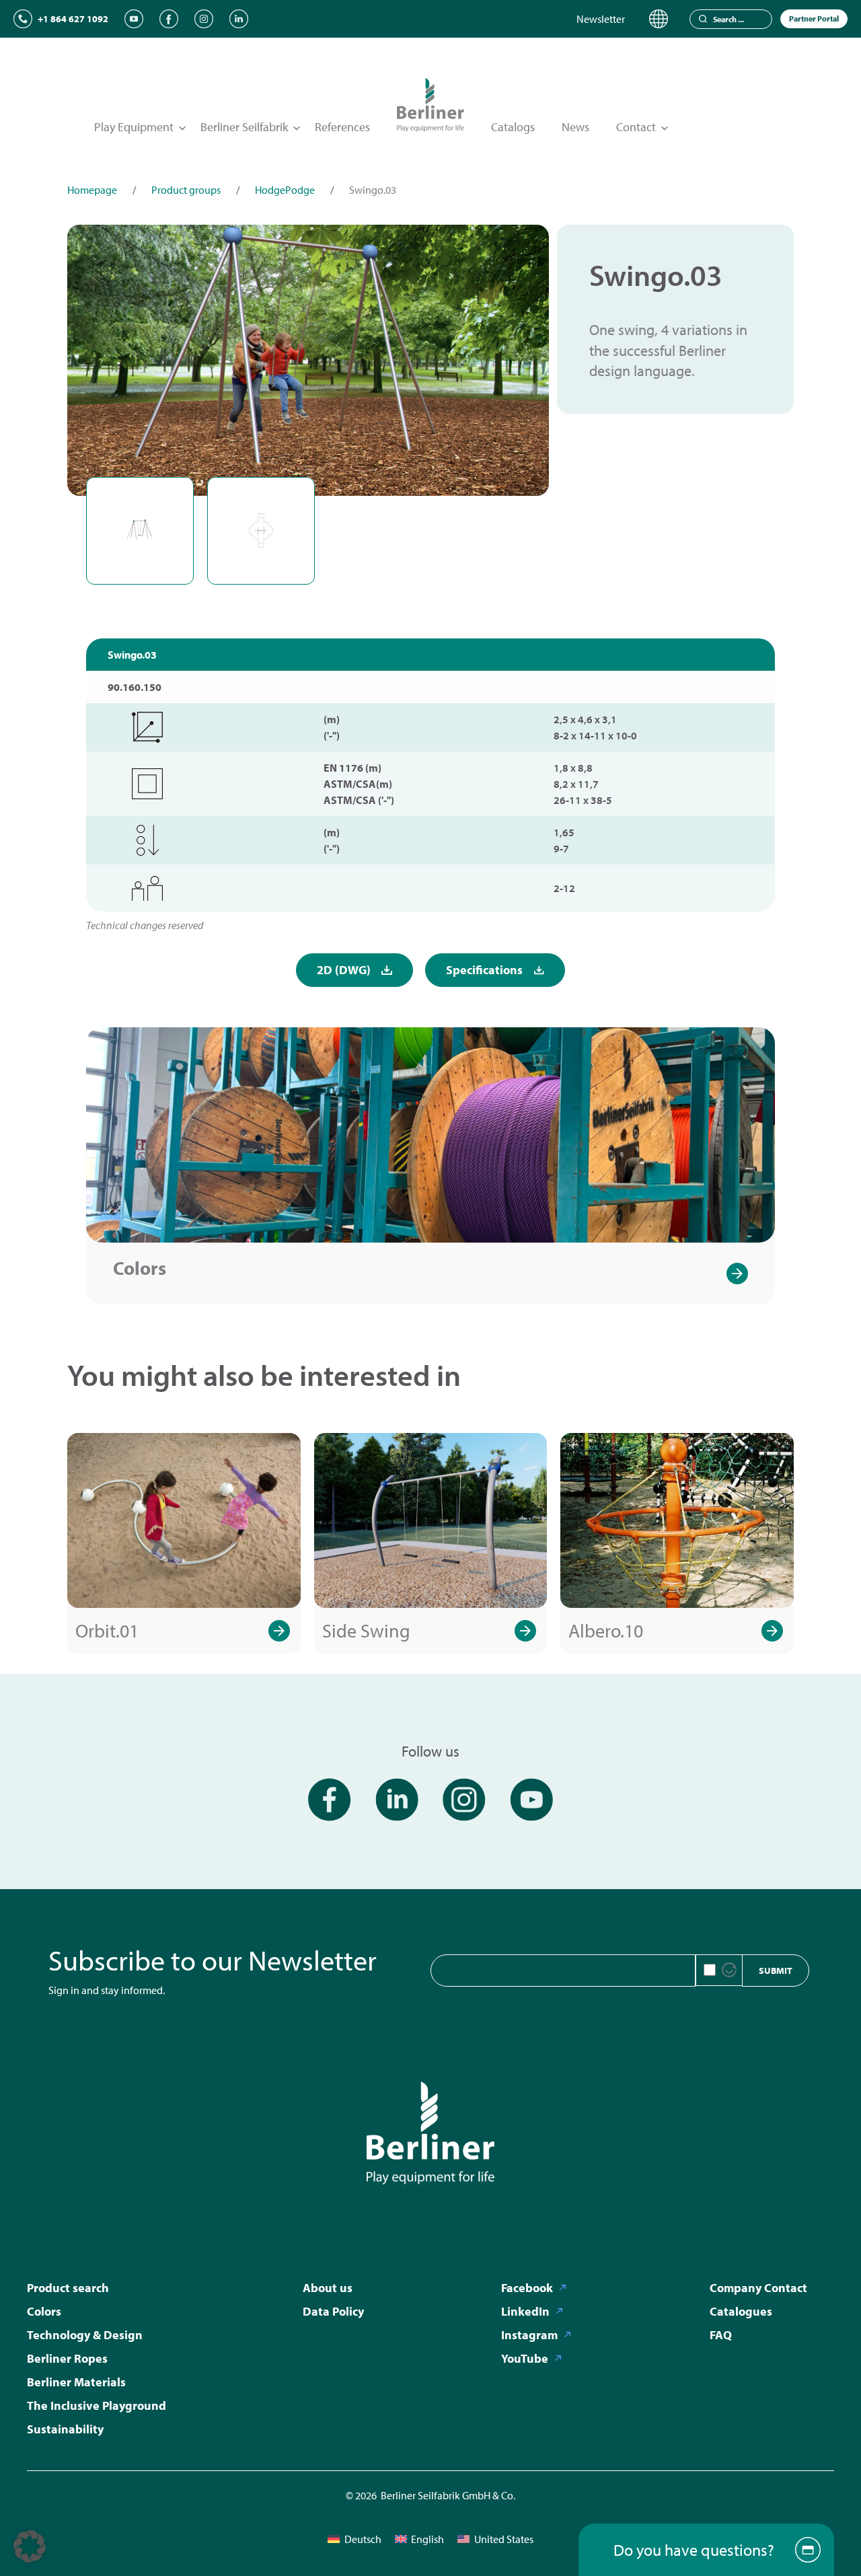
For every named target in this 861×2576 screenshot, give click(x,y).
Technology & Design (85, 2335)
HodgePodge (285, 190)
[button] (30, 2546)
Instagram (529, 2335)
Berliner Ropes (67, 2358)
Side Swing (366, 1630)
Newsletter (601, 19)
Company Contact (758, 2288)
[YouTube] (134, 19)
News (575, 127)
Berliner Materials (76, 2382)
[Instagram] (204, 19)
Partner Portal (814, 19)
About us (328, 2288)
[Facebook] (169, 19)
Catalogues (741, 2311)
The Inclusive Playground (97, 2405)
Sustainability (65, 2429)
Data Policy (333, 2311)
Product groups (186, 190)
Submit (776, 1971)
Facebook (527, 2288)
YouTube (525, 2358)
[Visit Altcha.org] (729, 1970)
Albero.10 (606, 1630)
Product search (68, 2288)
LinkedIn (525, 2311)
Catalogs (513, 127)
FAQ (721, 2335)
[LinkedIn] (239, 19)
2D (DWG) (344, 970)
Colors (140, 1268)
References (342, 127)
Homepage (92, 190)
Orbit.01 (107, 1630)
